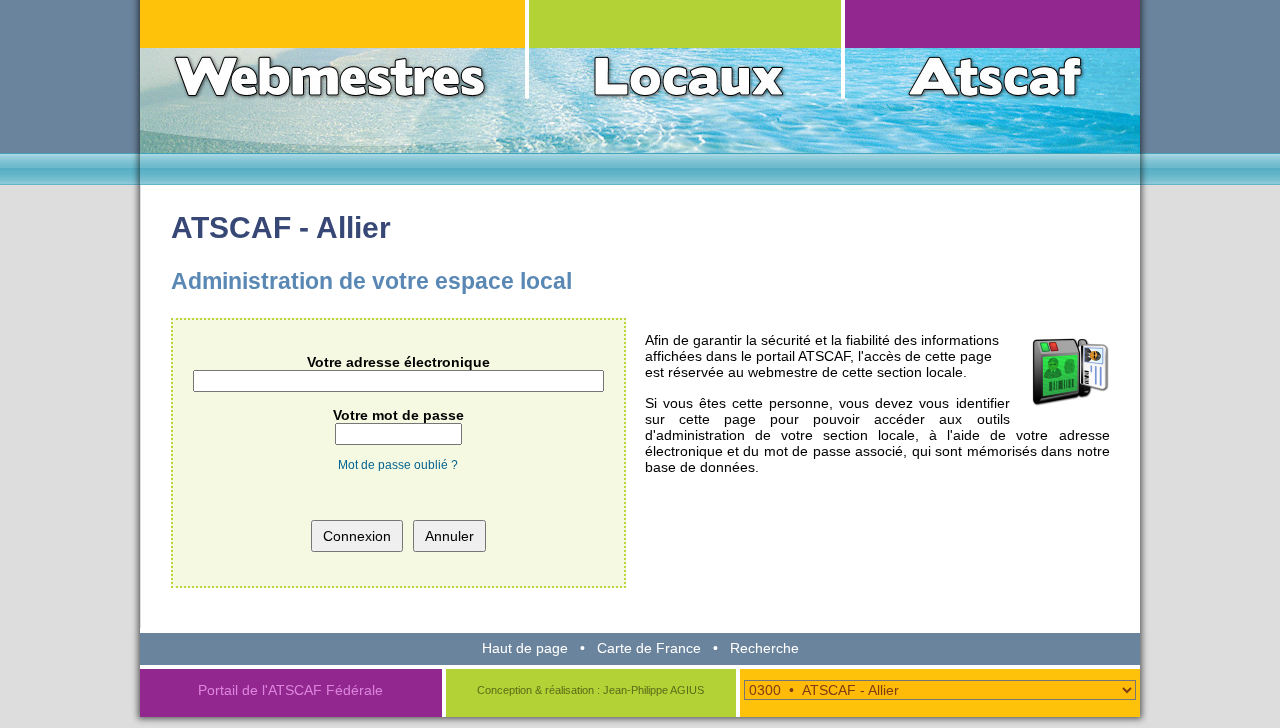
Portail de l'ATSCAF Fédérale (290, 690)
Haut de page (525, 648)
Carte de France (649, 648)
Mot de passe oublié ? (398, 465)
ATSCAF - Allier (281, 227)
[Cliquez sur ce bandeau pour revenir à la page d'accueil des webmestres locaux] (640, 75)
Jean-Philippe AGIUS (653, 690)
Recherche (764, 648)
